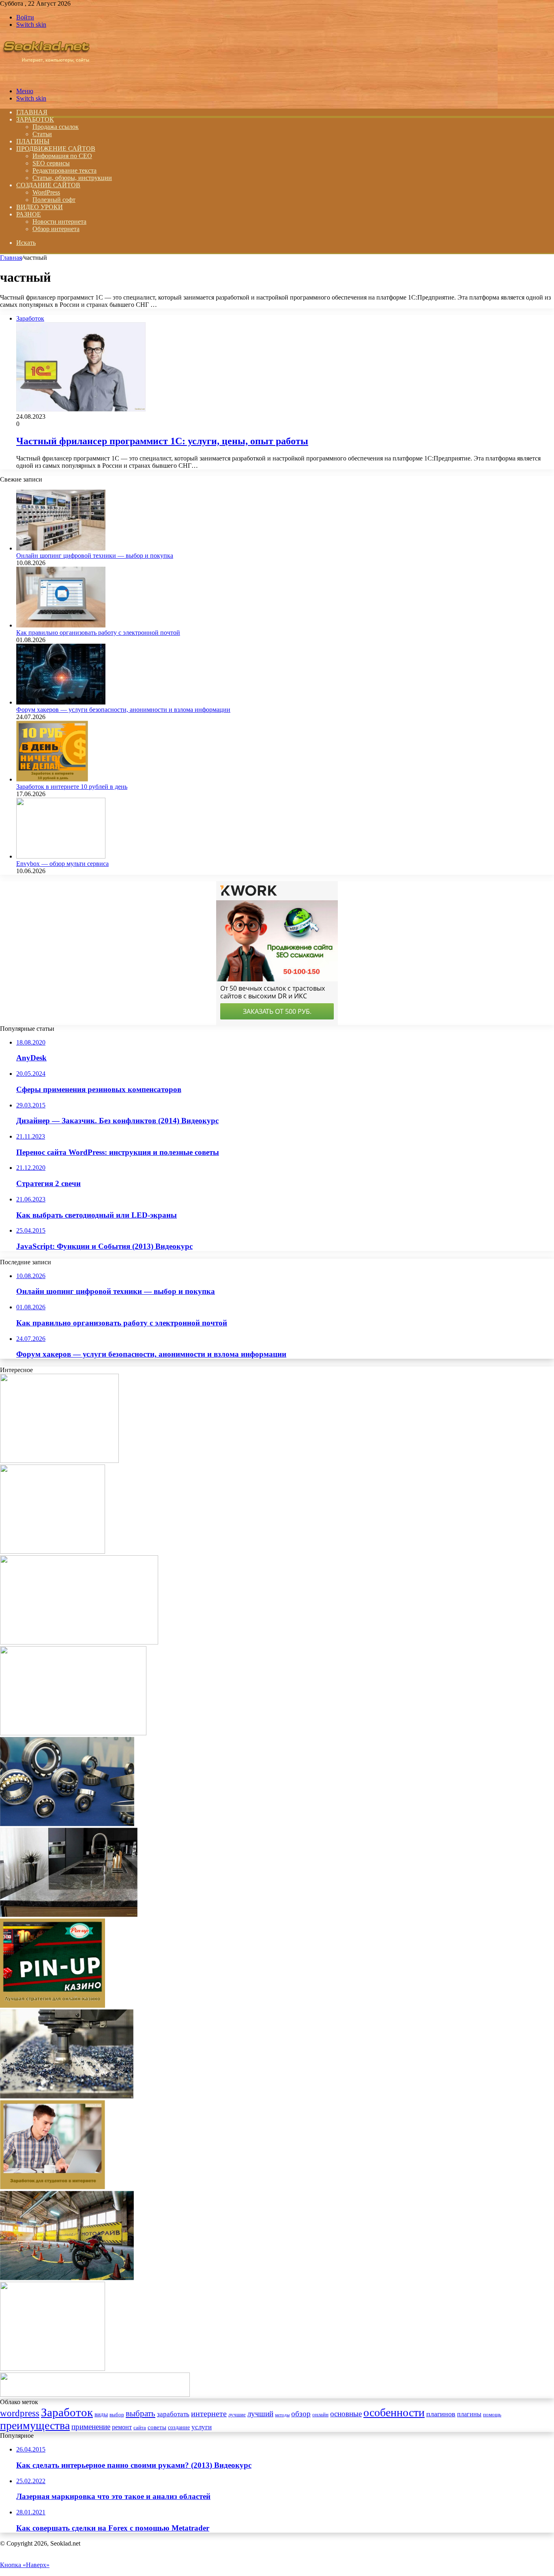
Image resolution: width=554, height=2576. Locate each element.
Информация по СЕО (62, 156)
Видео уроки (40, 207)
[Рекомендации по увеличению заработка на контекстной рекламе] (53, 1551)
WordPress (46, 192)
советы (157, 2427)
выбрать (141, 2413)
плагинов (441, 2414)
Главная (11, 258)
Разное (29, 214)
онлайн (320, 2415)
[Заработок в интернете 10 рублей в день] (52, 779)
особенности (394, 2412)
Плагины (33, 141)
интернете (209, 2413)
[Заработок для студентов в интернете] (53, 2187)
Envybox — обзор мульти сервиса (62, 864)
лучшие (237, 2414)
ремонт (122, 2427)
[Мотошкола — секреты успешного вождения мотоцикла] (67, 2278)
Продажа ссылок (56, 127)
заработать (173, 2414)
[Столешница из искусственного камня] (69, 1915)
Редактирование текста (64, 170)
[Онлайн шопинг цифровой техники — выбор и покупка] (61, 548)
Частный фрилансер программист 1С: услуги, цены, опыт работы (162, 441)
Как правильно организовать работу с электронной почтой (98, 633)
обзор (301, 2414)
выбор (117, 2415)
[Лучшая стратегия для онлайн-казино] (53, 2005)
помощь (492, 2415)
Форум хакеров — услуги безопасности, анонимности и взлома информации (123, 710)
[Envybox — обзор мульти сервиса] (61, 856)
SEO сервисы (51, 163)
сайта (140, 2428)
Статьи (42, 134)
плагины (469, 2414)
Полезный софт (54, 200)
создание (179, 2427)
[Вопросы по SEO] (46, 77)
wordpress (20, 2413)
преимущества (35, 2425)
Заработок (35, 119)
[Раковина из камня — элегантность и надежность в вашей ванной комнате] (73, 1733)
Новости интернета (59, 222)
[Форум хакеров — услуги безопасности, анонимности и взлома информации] (61, 702)
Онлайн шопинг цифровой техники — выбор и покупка (95, 556)
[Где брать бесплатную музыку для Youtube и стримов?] (53, 2369)
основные (346, 2414)
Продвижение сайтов (56, 149)
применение (91, 2427)
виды (101, 2414)
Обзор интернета (56, 229)
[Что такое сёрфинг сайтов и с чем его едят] (95, 2395)
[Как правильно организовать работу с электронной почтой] (61, 625)
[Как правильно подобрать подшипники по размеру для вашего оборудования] (67, 1824)
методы (282, 2415)
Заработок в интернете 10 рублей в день (72, 787)
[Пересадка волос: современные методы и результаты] (59, 1461)
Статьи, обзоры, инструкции (72, 178)
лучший (260, 2414)
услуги (202, 2427)
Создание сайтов (48, 185)
